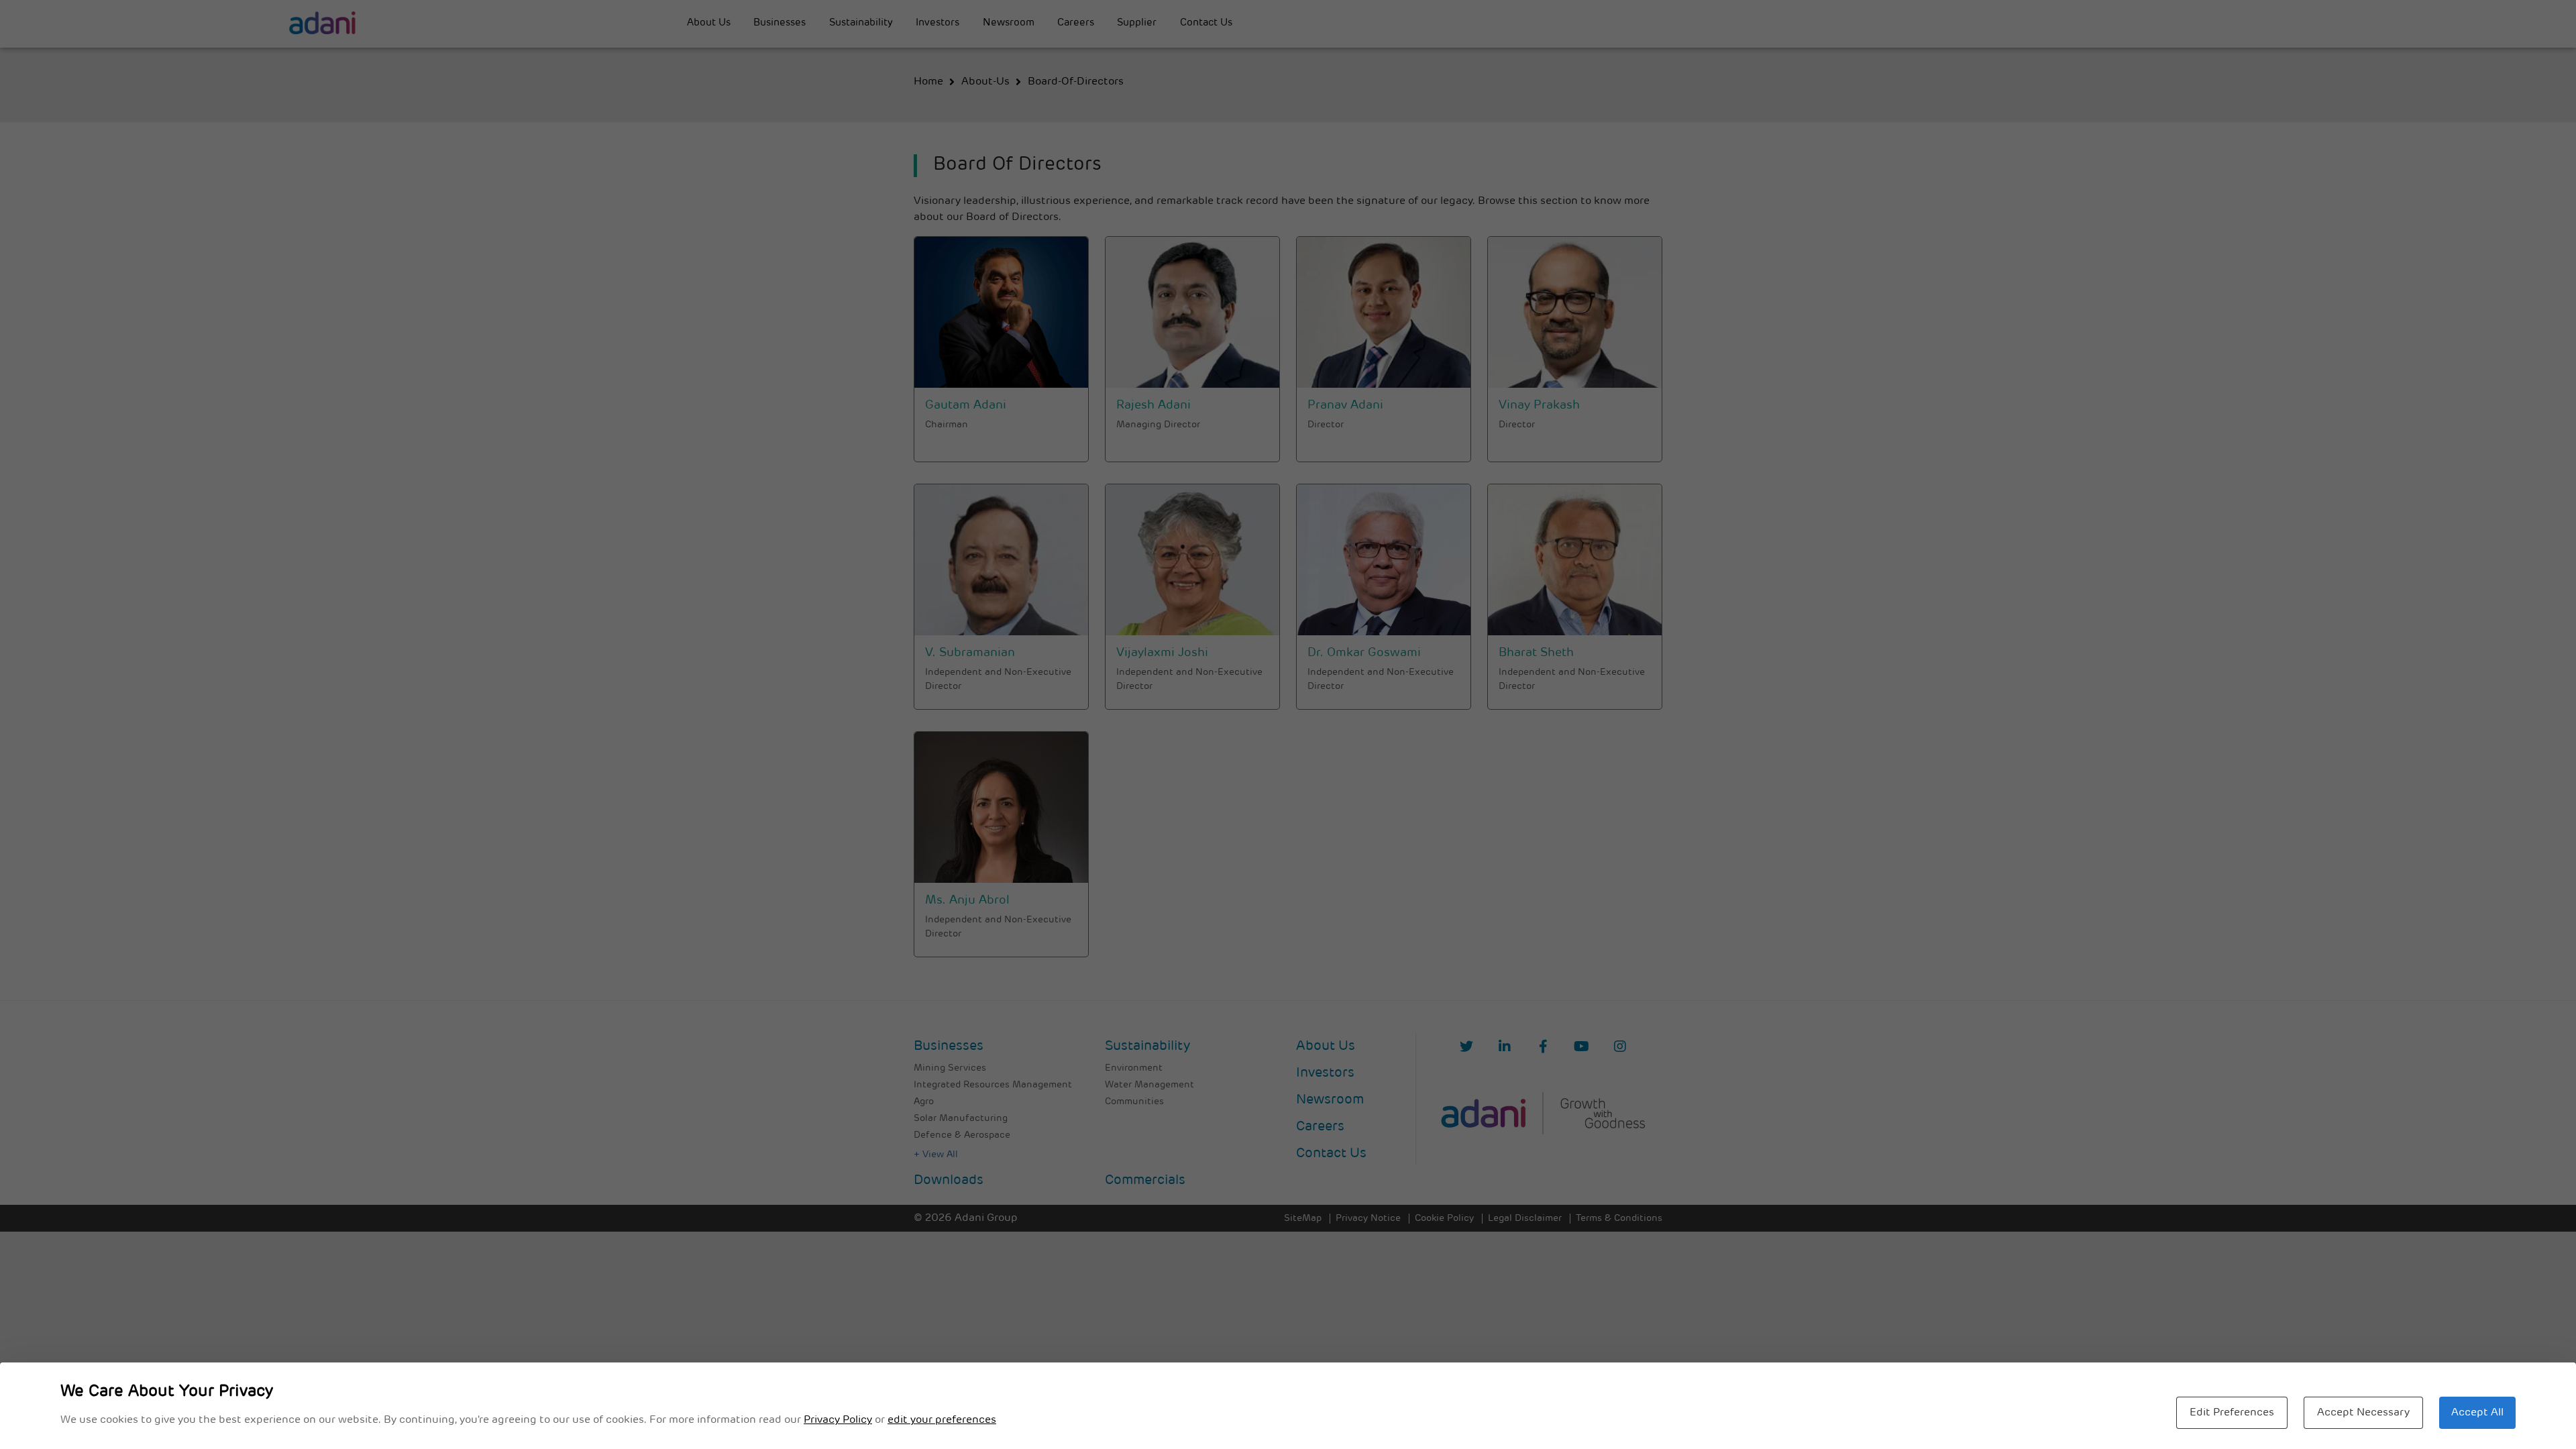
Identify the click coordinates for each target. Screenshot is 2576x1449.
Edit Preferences (2232, 1413)
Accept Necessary (2363, 1413)
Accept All (2477, 1413)
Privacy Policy (838, 1420)
